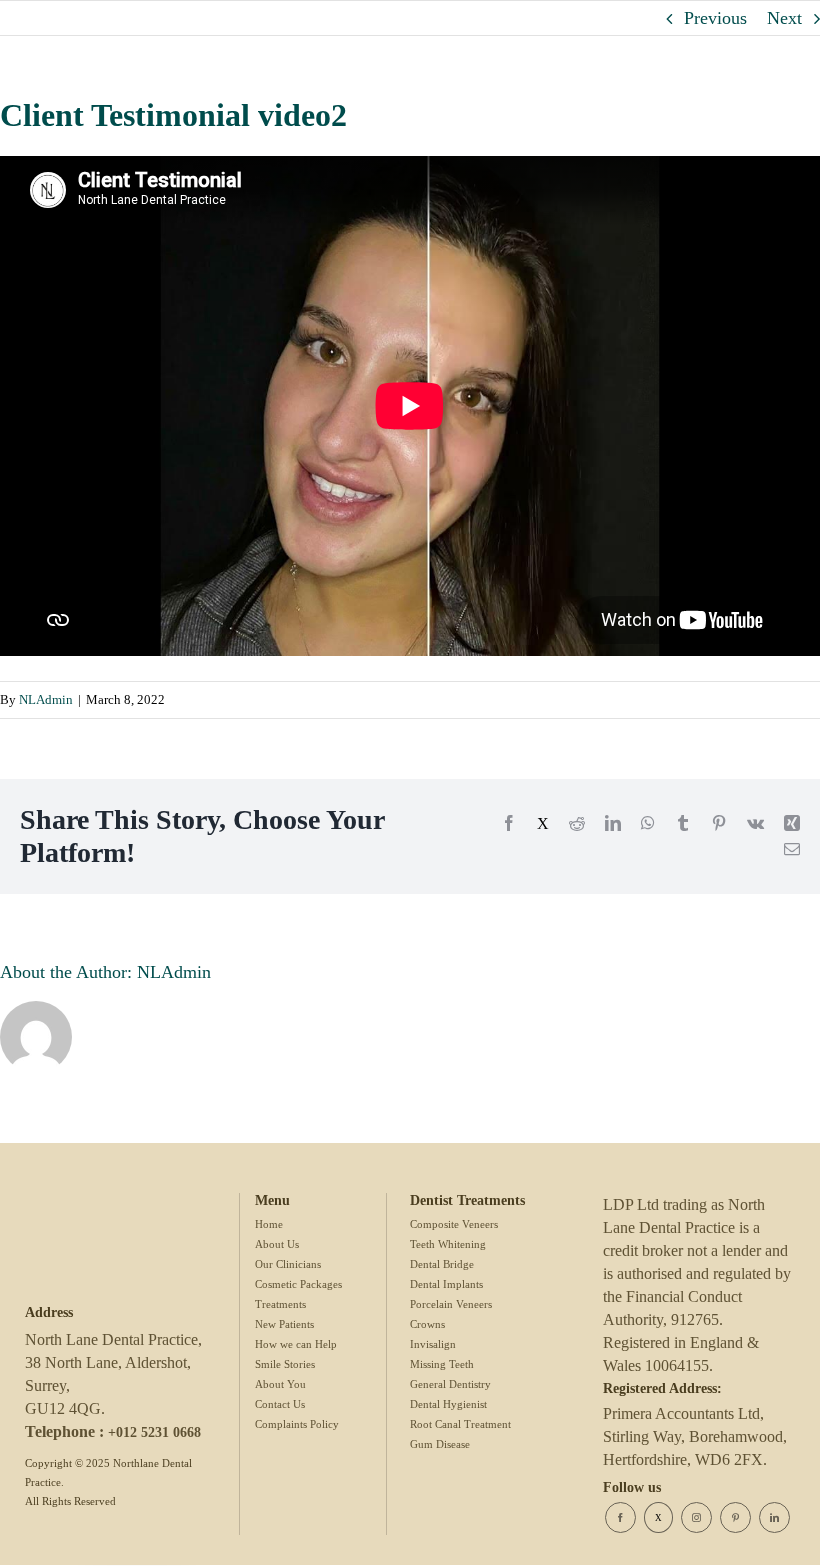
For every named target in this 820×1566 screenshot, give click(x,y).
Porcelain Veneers (451, 1304)
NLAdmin (46, 699)
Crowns (427, 1324)
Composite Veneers (454, 1224)
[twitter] (658, 1517)
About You (280, 1384)
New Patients (284, 1324)
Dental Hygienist (448, 1404)
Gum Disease (440, 1444)
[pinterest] (735, 1517)
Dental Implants (446, 1284)
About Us (277, 1244)
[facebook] (620, 1517)
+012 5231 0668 (154, 1432)
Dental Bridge (442, 1264)
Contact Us (280, 1404)
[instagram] (696, 1517)
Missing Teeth (442, 1364)
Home (269, 1224)
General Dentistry (450, 1384)
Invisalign (433, 1344)
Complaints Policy (297, 1424)
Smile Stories (285, 1364)
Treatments (280, 1304)
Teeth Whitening (448, 1244)
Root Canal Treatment (460, 1424)
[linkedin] (774, 1517)
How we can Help (296, 1344)
